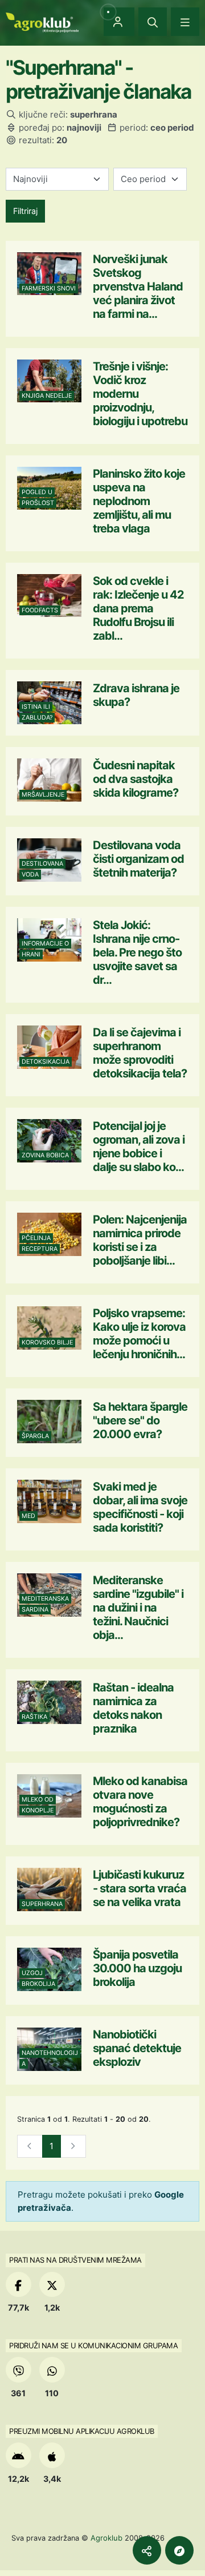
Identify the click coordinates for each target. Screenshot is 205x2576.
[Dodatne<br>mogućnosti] (179, 2550)
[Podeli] (147, 2550)
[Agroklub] (42, 21)
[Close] (153, 22)
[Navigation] (185, 22)
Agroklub (106, 2538)
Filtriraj (25, 211)
